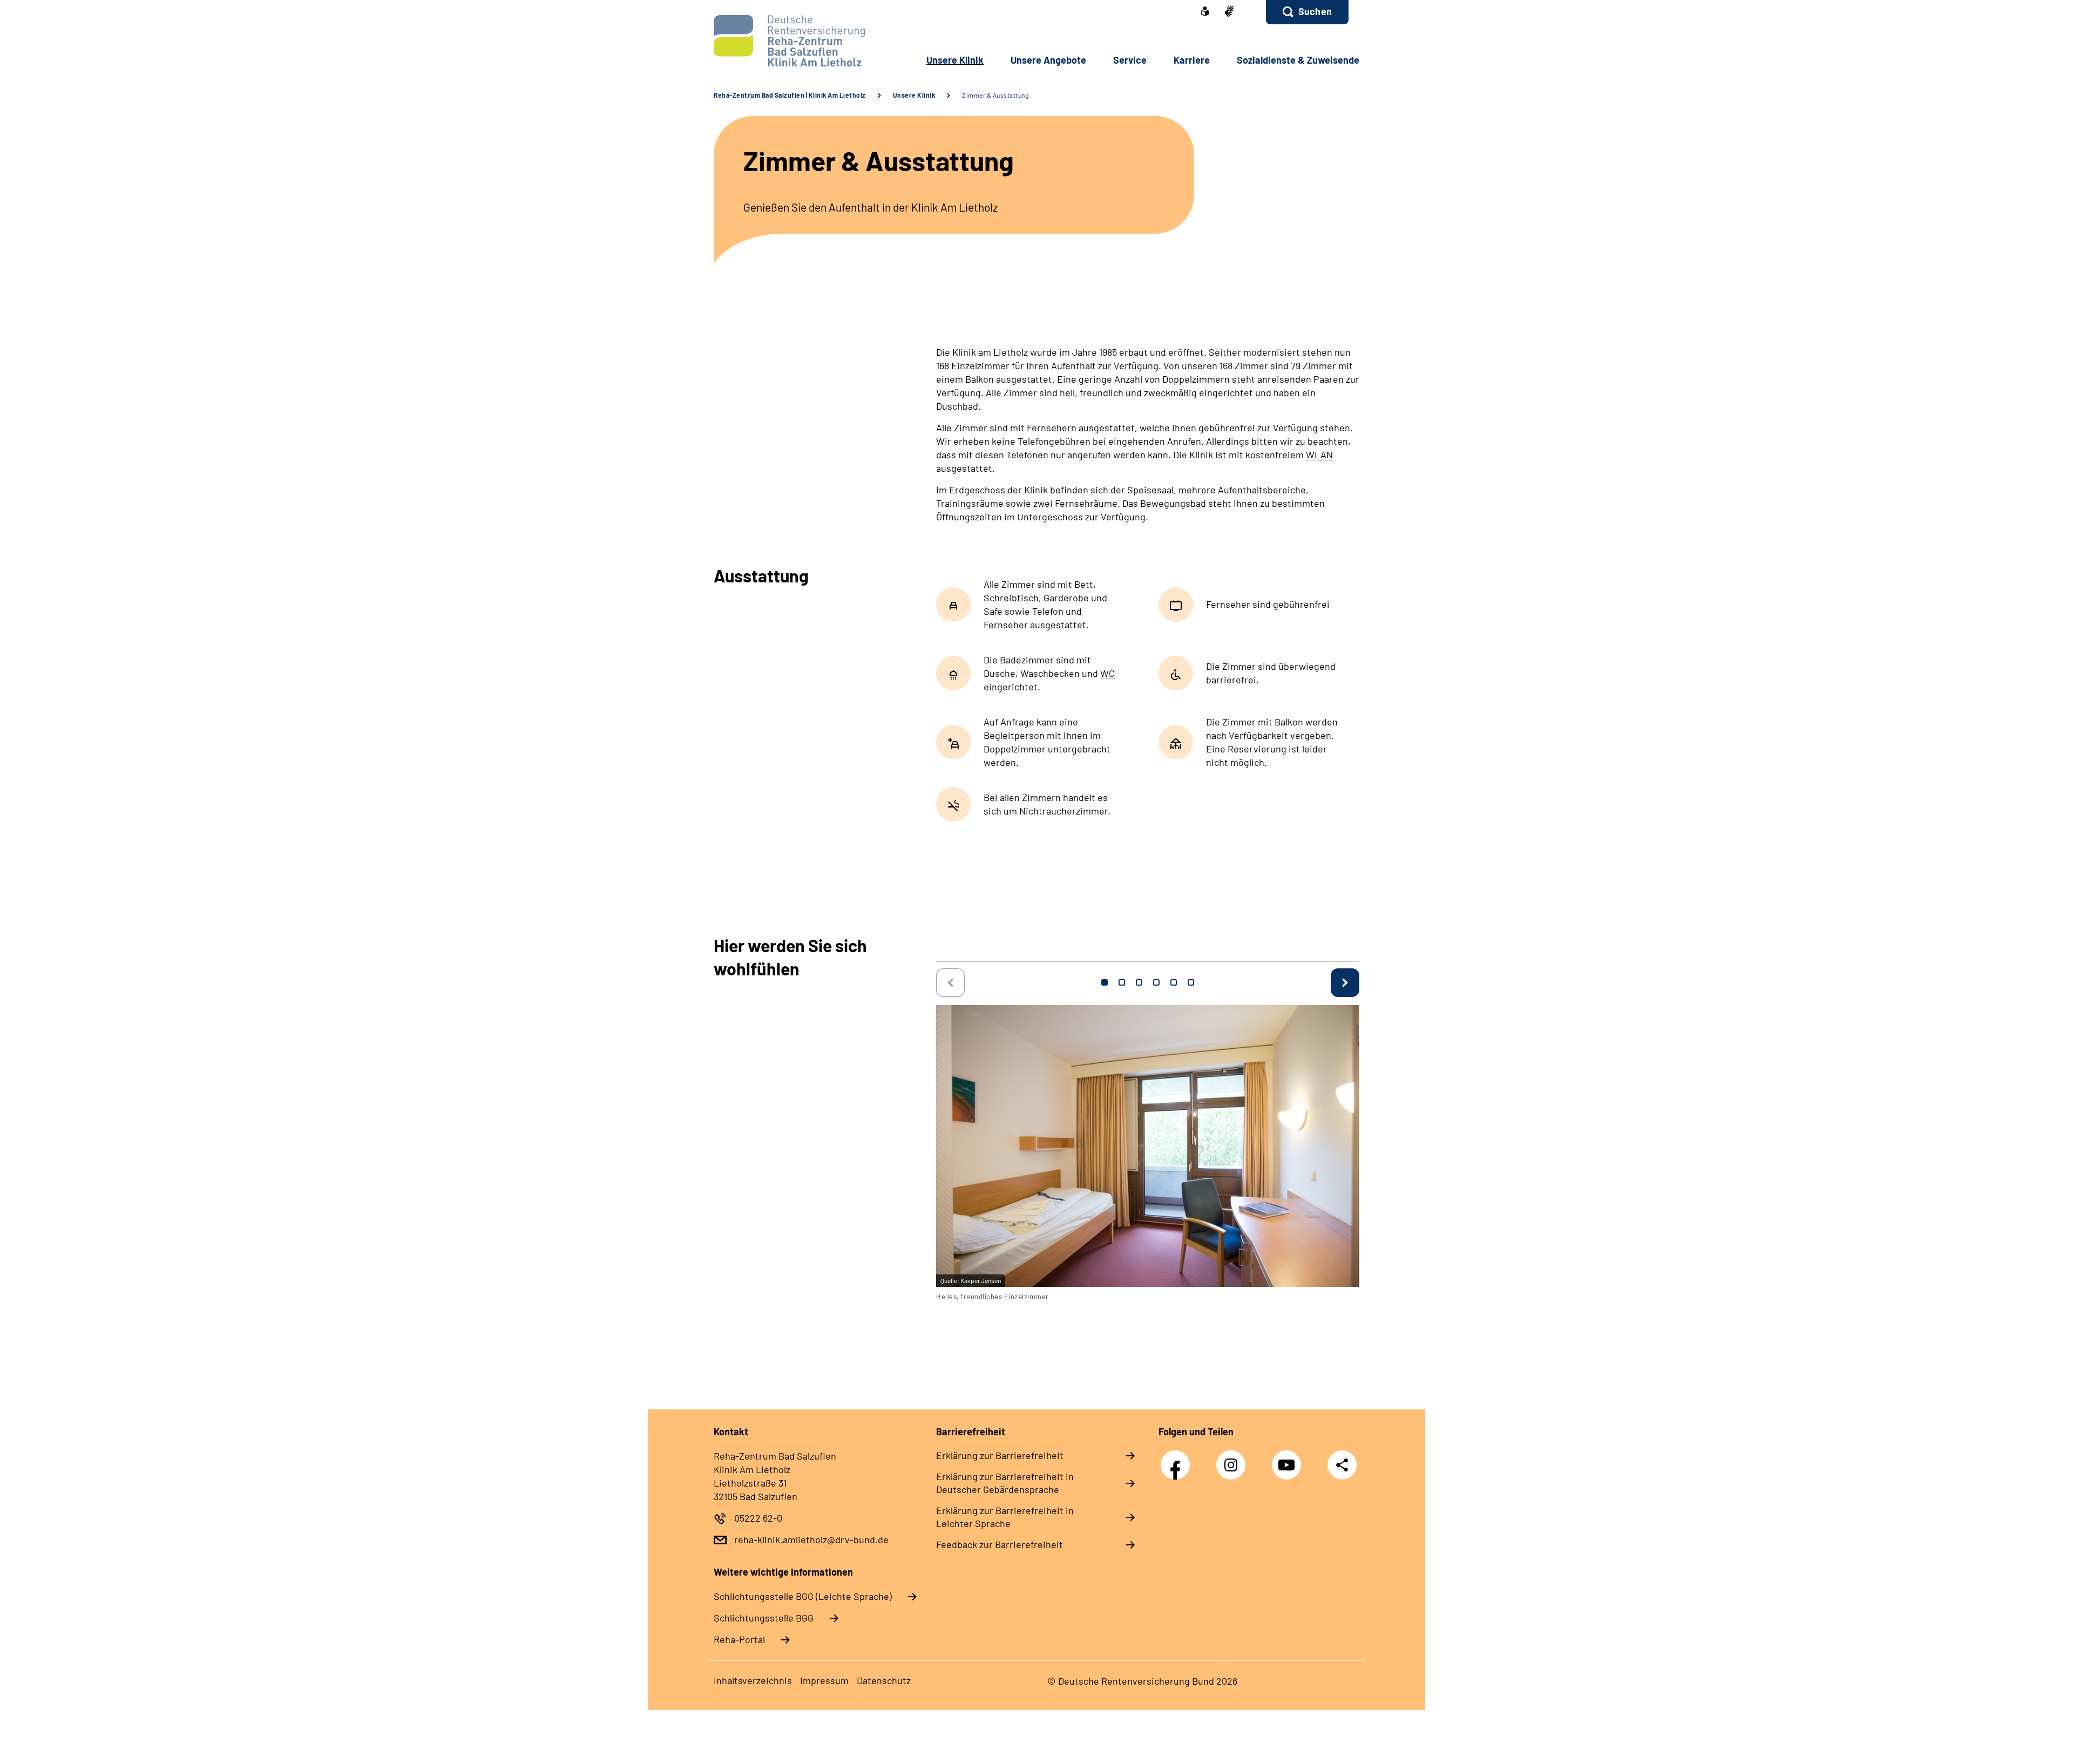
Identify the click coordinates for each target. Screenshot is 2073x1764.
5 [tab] (1174, 982)
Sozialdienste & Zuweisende (1298, 60)
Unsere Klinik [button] (955, 60)
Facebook (1178, 1459)
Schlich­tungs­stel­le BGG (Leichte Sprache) (803, 1596)
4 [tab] (1156, 982)
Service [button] (1130, 60)
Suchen (1315, 11)
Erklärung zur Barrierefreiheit (1000, 1455)
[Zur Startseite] (786, 41)
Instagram (1234, 1459)
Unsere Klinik (914, 95)
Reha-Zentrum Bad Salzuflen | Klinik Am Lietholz (790, 95)
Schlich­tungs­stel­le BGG (764, 1618)
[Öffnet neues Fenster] (1205, 12)
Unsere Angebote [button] (1048, 60)
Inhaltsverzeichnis (753, 1680)
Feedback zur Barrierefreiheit (1000, 1544)
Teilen (1342, 1465)
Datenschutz (884, 1680)
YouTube (1289, 1459)
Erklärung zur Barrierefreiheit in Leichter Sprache (1005, 1517)
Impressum (824, 1680)
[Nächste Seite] (1345, 983)
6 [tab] (1191, 982)
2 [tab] (1122, 982)
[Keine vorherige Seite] (950, 983)
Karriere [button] (1192, 60)
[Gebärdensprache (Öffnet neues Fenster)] (1229, 12)
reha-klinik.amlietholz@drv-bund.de (811, 1539)
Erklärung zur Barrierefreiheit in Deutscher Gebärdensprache (1005, 1483)
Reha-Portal (739, 1639)
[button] (1307, 12)
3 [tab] (1139, 982)
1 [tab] (1105, 982)
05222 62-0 (758, 1518)
